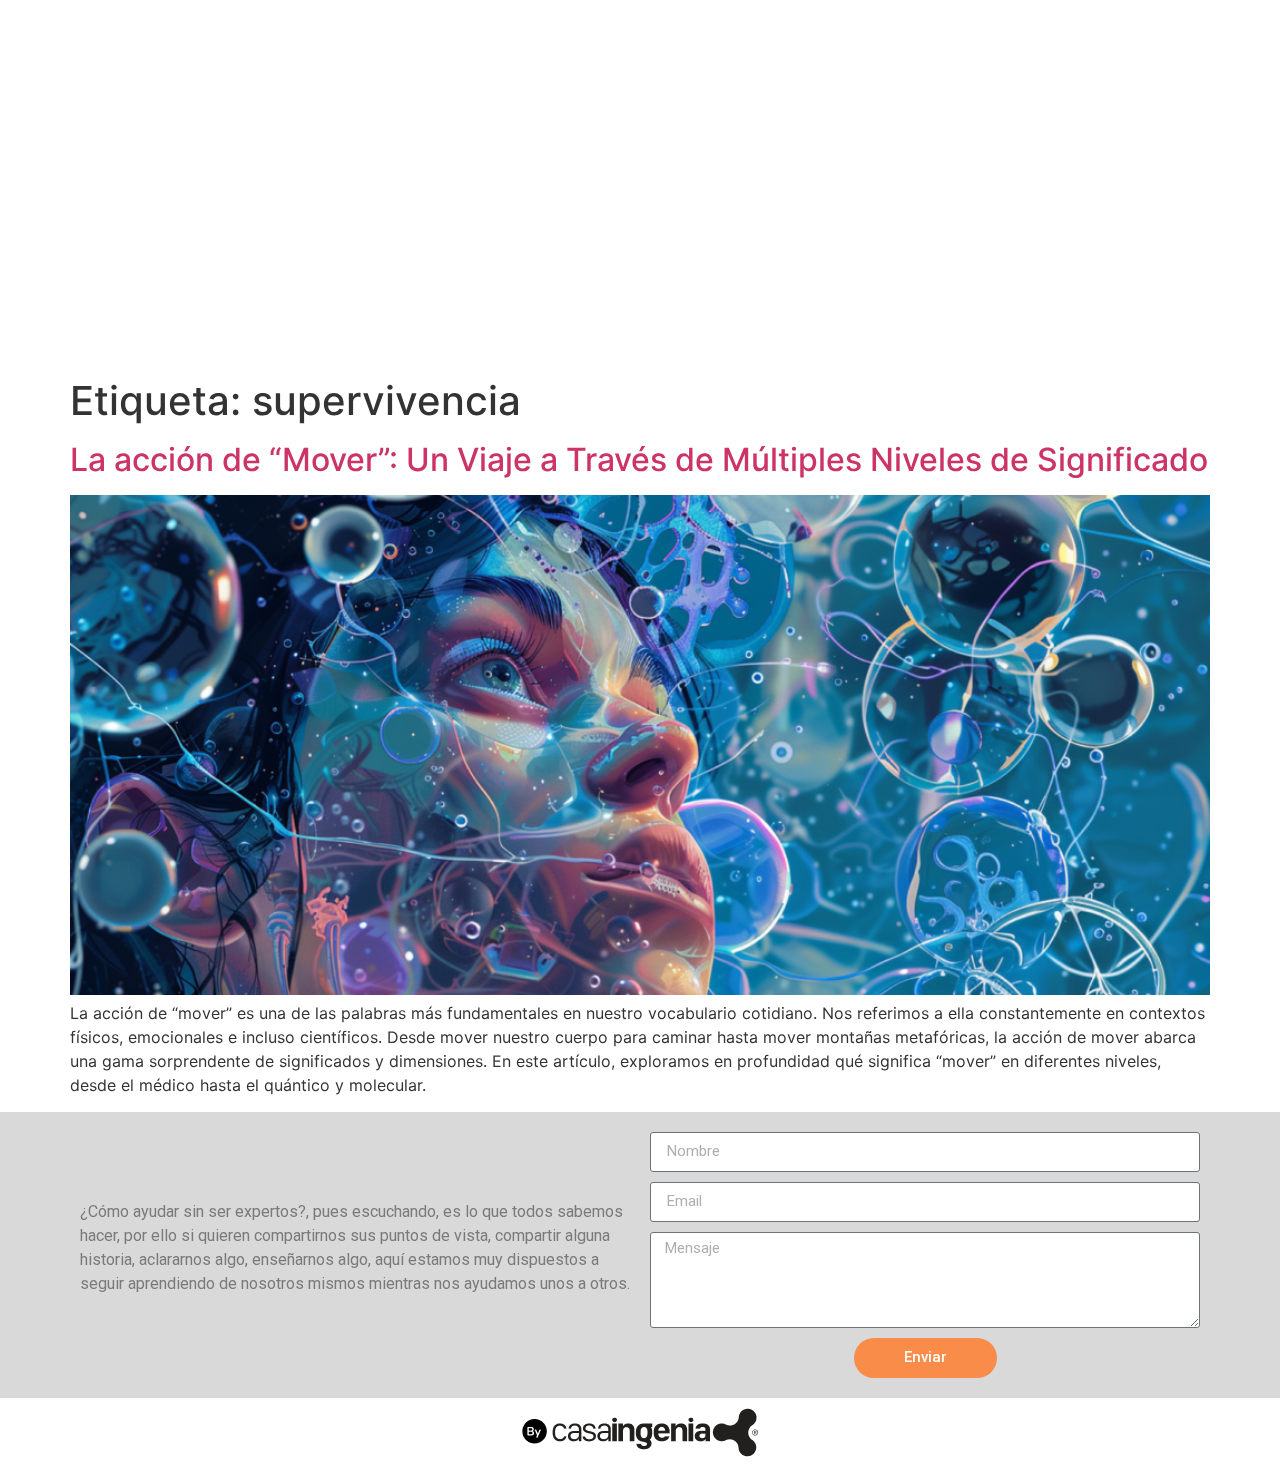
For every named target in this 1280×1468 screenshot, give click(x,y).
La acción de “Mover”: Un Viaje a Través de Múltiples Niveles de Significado (639, 459)
